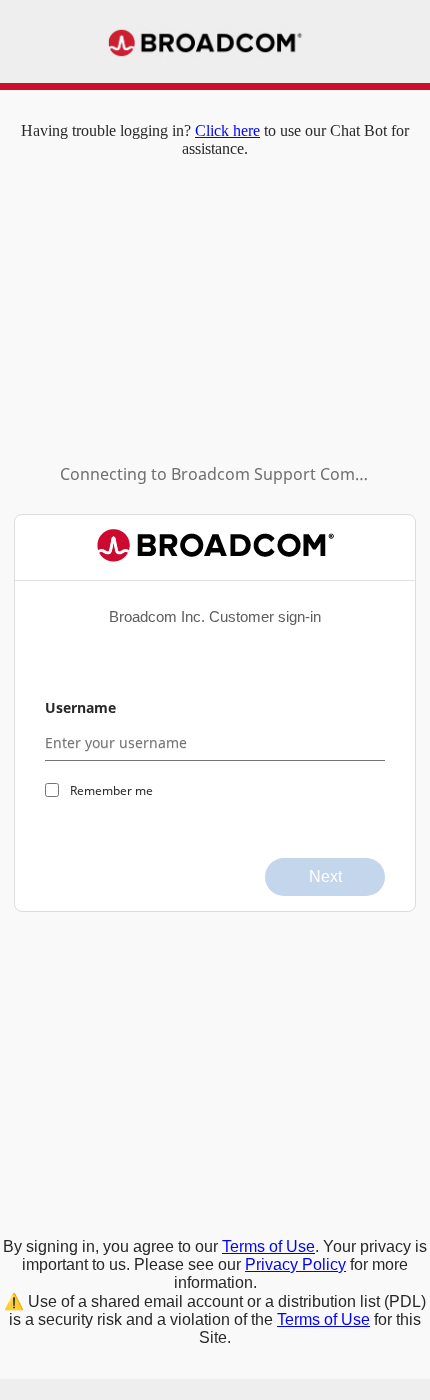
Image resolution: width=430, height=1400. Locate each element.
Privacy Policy (295, 1264)
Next (325, 876)
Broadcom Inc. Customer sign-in (215, 616)
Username (80, 707)
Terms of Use (268, 1246)
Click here (227, 130)
